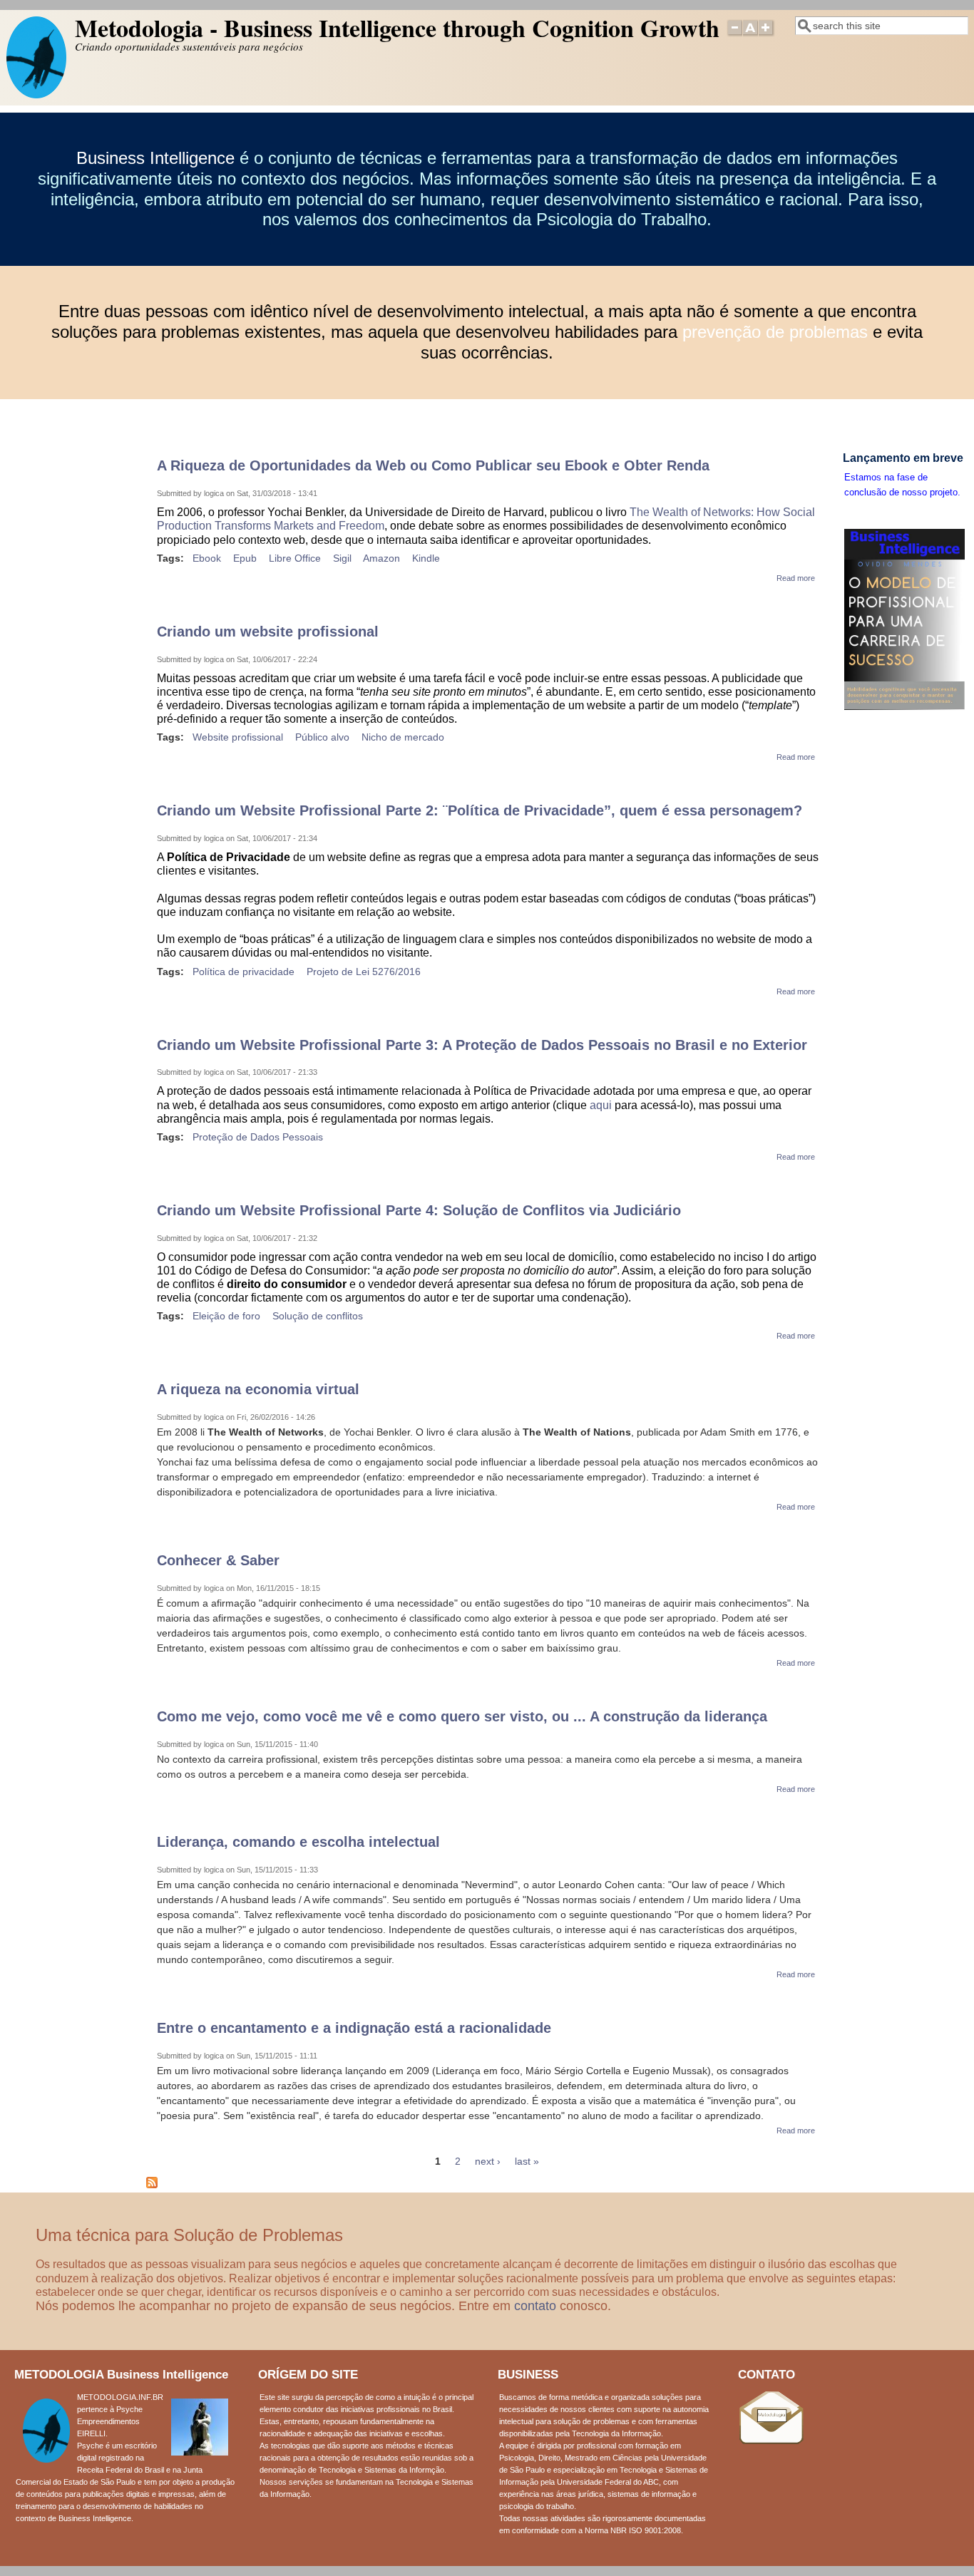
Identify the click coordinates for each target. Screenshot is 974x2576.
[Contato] (771, 2441)
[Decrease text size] (734, 34)
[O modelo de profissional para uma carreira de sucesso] (904, 707)
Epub (245, 558)
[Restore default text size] (750, 34)
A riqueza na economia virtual (258, 1389)
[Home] (36, 95)
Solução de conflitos (318, 1316)
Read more (796, 578)
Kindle (426, 558)
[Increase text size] (767, 34)
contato (535, 2306)
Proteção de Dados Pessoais (258, 1137)
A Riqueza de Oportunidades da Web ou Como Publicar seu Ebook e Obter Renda (433, 465)
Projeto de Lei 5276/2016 (364, 972)
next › (488, 2161)
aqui (601, 1105)
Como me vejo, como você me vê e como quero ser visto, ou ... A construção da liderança (462, 1716)
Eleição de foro (226, 1316)
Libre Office (295, 558)
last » (527, 2161)
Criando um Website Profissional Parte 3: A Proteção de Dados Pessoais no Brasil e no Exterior (482, 1045)
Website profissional (238, 737)
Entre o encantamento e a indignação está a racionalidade (354, 2028)
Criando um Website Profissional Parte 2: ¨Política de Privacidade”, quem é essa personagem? (480, 810)
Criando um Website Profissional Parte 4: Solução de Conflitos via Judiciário (419, 1210)
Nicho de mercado (403, 737)
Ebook (207, 558)
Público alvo (322, 737)
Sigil (342, 558)
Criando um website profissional (268, 632)
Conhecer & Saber (218, 1560)
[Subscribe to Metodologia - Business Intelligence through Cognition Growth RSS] (152, 2185)
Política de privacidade (243, 972)
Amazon (381, 558)
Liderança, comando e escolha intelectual (298, 1842)
